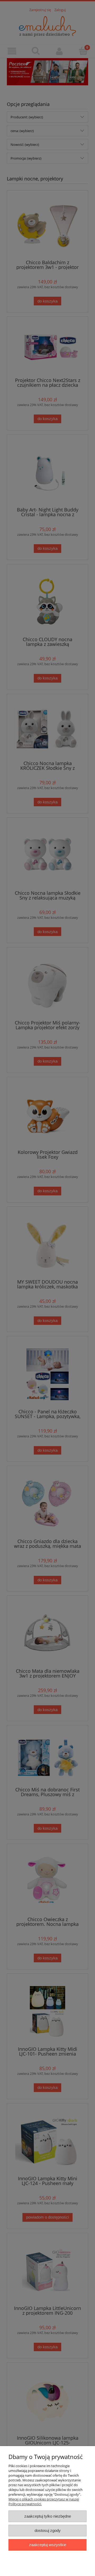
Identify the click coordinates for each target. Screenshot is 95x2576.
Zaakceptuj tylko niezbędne (48, 2516)
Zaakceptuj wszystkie (48, 2545)
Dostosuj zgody (48, 2530)
